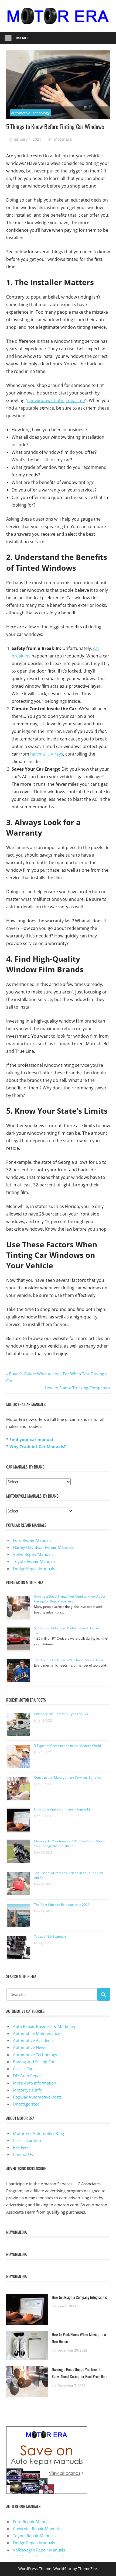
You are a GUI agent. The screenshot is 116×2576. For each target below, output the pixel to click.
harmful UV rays (47, 754)
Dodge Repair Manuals (34, 1569)
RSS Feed (21, 2147)
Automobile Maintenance (36, 2033)
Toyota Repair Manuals (34, 1561)
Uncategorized (26, 2104)
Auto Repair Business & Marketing (45, 2026)
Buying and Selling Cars (35, 2062)
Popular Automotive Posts (37, 2097)
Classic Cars (24, 2069)
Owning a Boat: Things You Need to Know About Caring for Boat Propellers (70, 1599)
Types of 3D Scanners (50, 1936)
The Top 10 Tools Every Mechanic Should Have (69, 1660)
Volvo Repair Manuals (33, 1554)
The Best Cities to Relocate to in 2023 (62, 1905)
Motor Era (63, 139)
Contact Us (23, 2154)
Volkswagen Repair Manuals (39, 2550)
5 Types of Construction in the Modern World (67, 1746)
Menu (22, 38)
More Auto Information (35, 2083)
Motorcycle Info (28, 2090)
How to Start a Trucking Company (76, 1388)
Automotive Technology (30, 113)
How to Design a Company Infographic (63, 1809)
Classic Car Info (27, 2140)
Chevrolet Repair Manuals (37, 2529)
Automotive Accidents (33, 2040)
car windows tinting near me (56, 400)
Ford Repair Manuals (32, 1540)
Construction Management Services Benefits (67, 1777)
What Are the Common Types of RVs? (62, 1714)
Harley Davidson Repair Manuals (43, 1547)
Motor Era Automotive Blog (38, 2133)
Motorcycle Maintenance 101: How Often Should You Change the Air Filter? (70, 1843)
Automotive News (30, 2047)
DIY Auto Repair (28, 2076)
